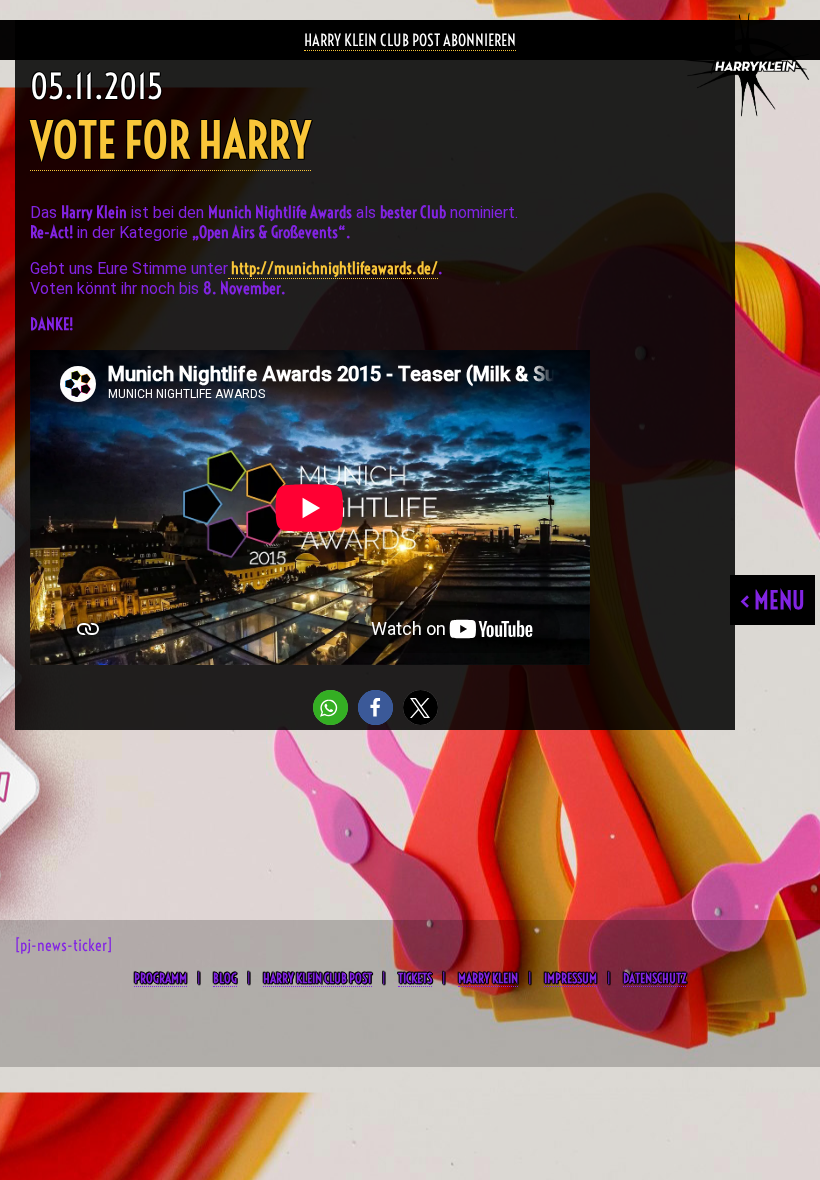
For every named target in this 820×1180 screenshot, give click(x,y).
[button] (330, 707)
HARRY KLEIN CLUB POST (317, 978)
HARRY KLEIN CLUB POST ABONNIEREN (410, 40)
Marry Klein (488, 978)
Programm (160, 978)
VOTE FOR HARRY (170, 140)
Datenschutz (654, 978)
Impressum (570, 978)
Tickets (415, 978)
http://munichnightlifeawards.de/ (333, 268)
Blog (225, 978)
